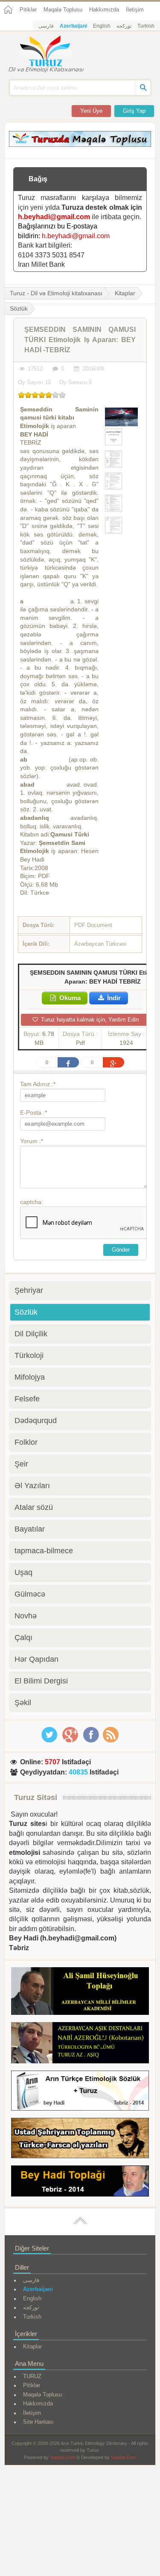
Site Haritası (38, 2422)
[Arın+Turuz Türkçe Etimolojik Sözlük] (80, 2092)
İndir (113, 998)
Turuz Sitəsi (36, 1797)
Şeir (21, 1464)
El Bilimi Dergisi (41, 1681)
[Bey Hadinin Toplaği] (80, 2182)
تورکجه (124, 26)
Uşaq (23, 1572)
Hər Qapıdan (36, 1659)
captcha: (32, 1202)
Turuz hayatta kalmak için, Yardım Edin (89, 1020)
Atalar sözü (34, 1507)
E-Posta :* (33, 1113)
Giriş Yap (134, 111)
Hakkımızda (104, 10)
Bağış (38, 179)
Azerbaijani (73, 26)
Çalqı (23, 1637)
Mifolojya (30, 1377)
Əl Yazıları (32, 1486)
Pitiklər (28, 10)
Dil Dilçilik (31, 1334)
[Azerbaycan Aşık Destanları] (80, 2044)
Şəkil (23, 1703)
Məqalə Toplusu (63, 10)
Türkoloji (29, 1355)
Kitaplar (125, 293)
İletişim (135, 10)
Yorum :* (32, 1141)
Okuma (69, 998)
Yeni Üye (91, 111)
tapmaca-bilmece (44, 1551)
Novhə (26, 1616)
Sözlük (26, 1312)
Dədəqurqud (36, 1421)
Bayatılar (30, 1529)
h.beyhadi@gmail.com (54, 217)
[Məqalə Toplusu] (80, 144)
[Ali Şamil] (80, 1993)
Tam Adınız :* (38, 1084)
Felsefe (27, 1399)
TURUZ (32, 2376)
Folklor (26, 1442)
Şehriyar (29, 1290)
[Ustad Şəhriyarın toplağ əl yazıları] (80, 2140)
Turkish (146, 26)
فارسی (46, 26)
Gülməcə (30, 1594)
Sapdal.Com (63, 2457)
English (102, 26)
